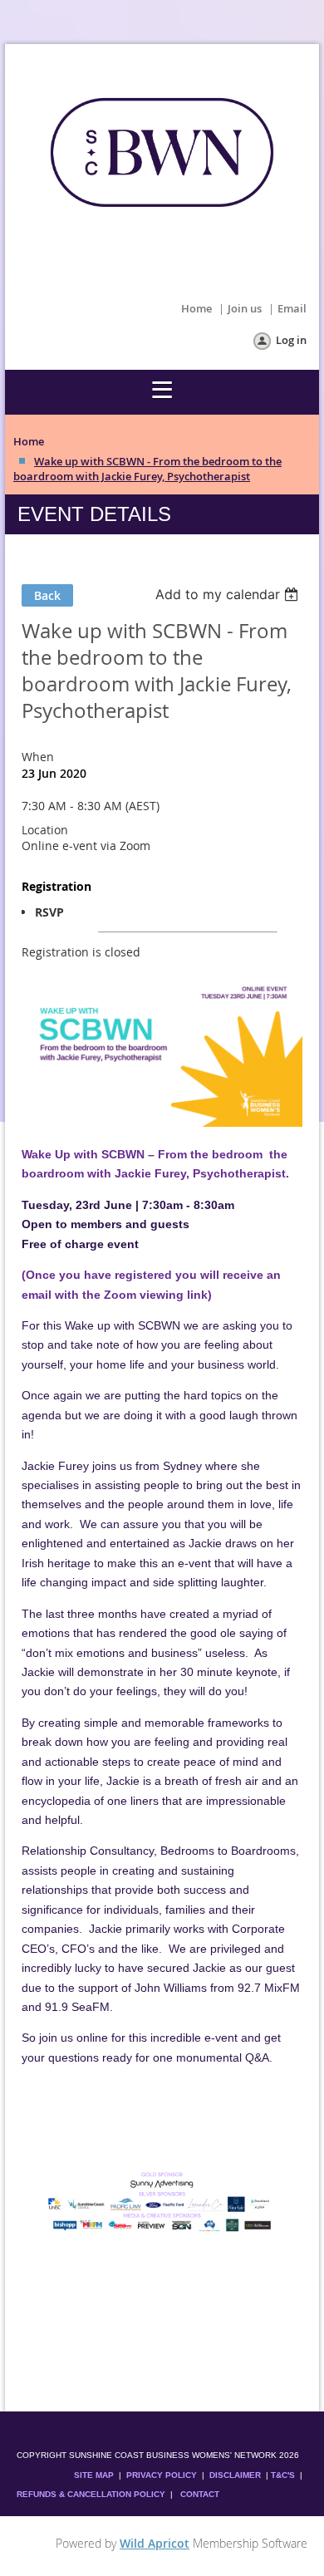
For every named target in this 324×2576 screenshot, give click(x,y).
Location (45, 830)
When (38, 757)
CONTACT (200, 2494)
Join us (245, 308)
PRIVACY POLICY (162, 2475)
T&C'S (283, 2475)
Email (292, 308)
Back (47, 595)
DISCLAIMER (235, 2475)
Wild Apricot (155, 2543)
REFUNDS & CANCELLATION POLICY (92, 2494)
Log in (291, 340)
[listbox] (229, 594)
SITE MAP (94, 2475)
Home (196, 308)
